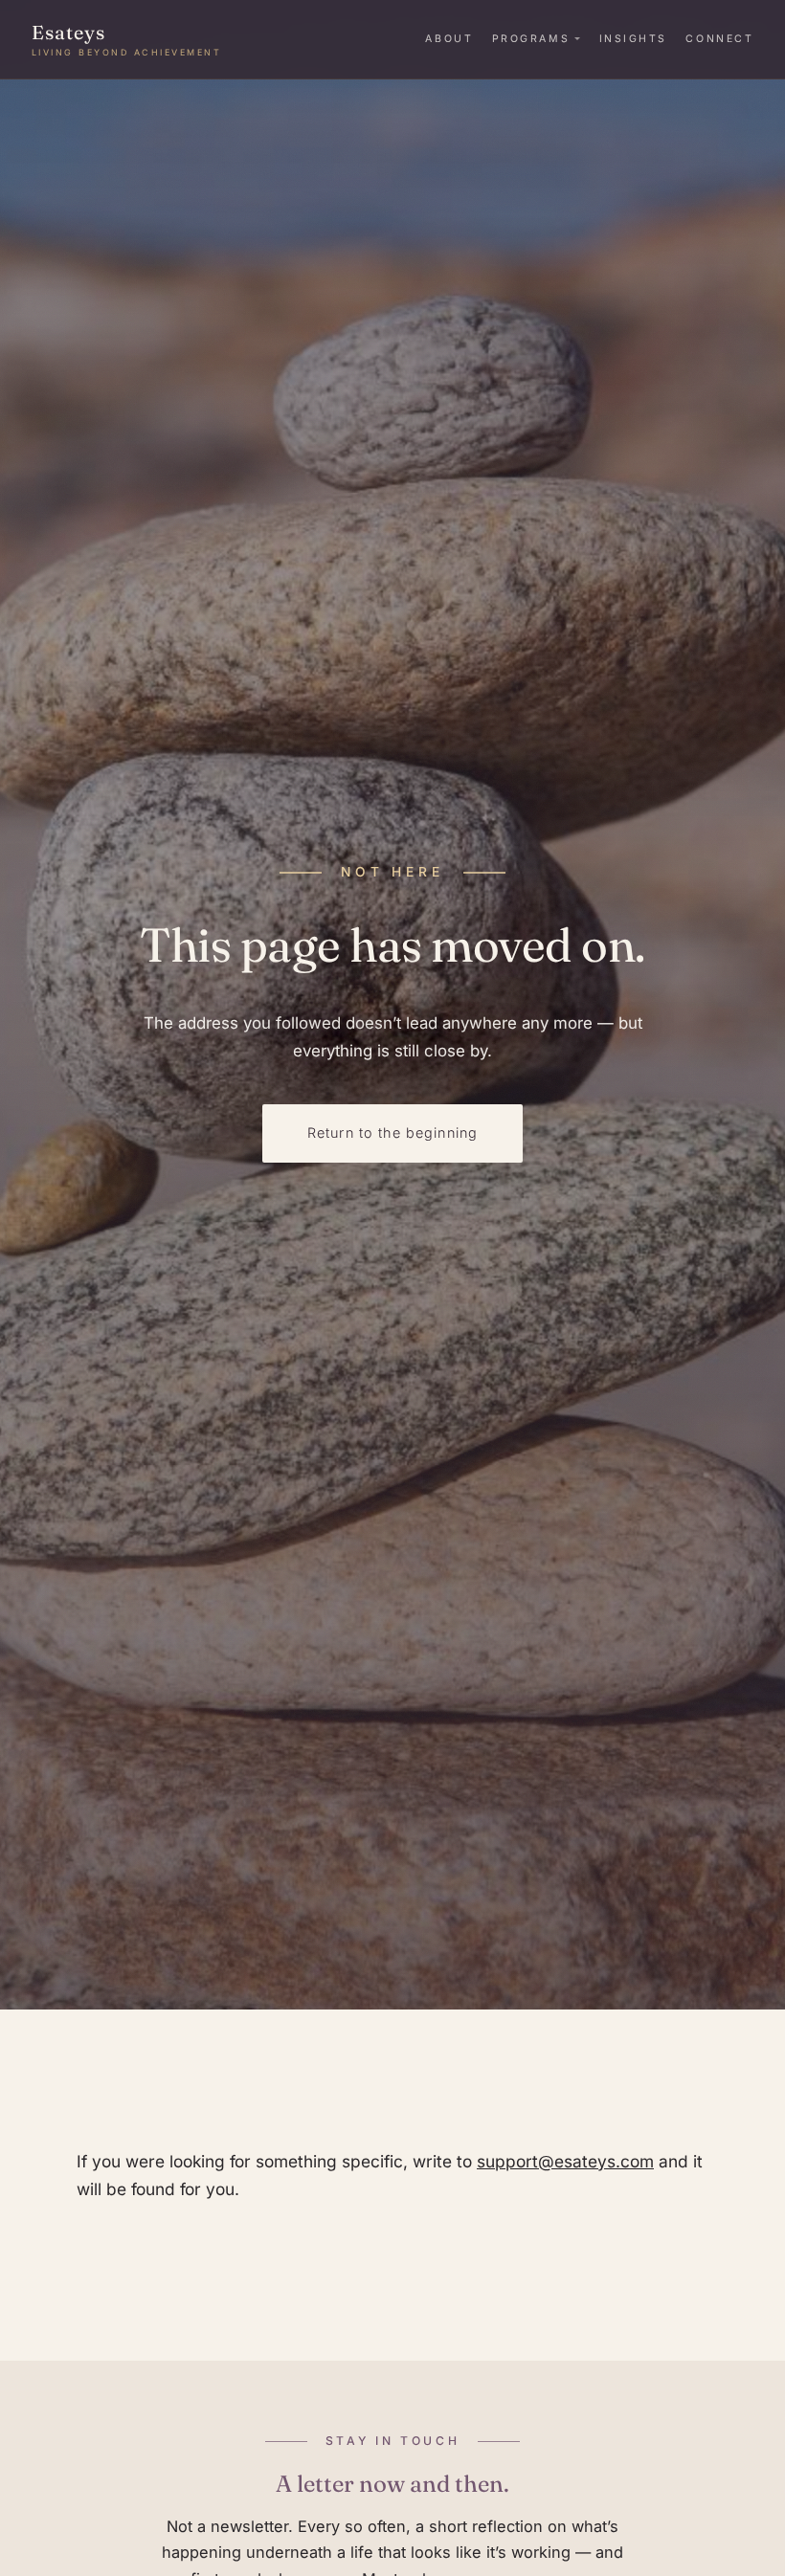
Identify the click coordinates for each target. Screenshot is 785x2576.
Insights (633, 39)
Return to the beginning (393, 1133)
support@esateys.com (565, 2161)
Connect (719, 39)
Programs (531, 39)
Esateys (127, 39)
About (449, 39)
